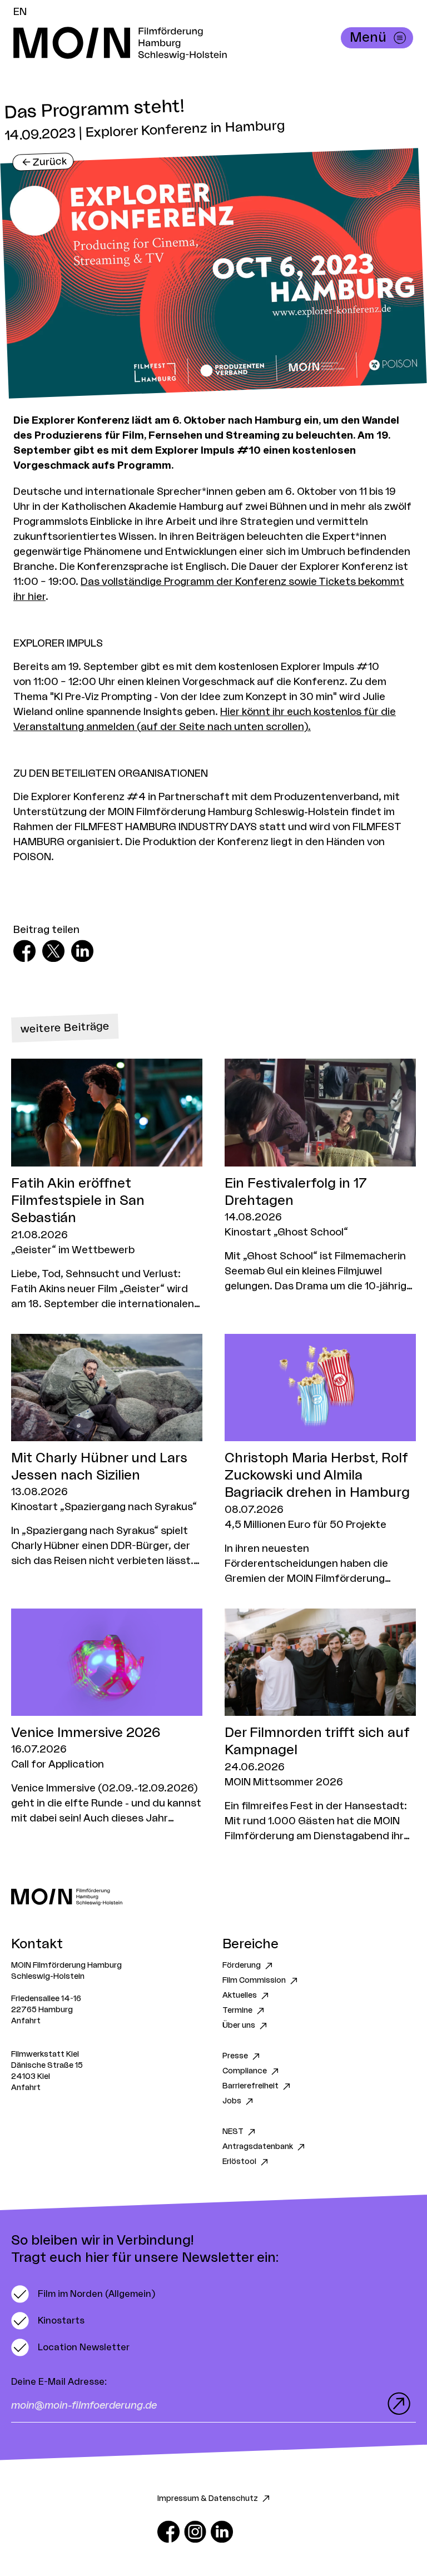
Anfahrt (26, 2021)
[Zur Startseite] (213, 1897)
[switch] (83, 2294)
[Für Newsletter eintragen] (396, 2404)
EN (20, 12)
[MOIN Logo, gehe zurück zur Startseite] (202, 43)
